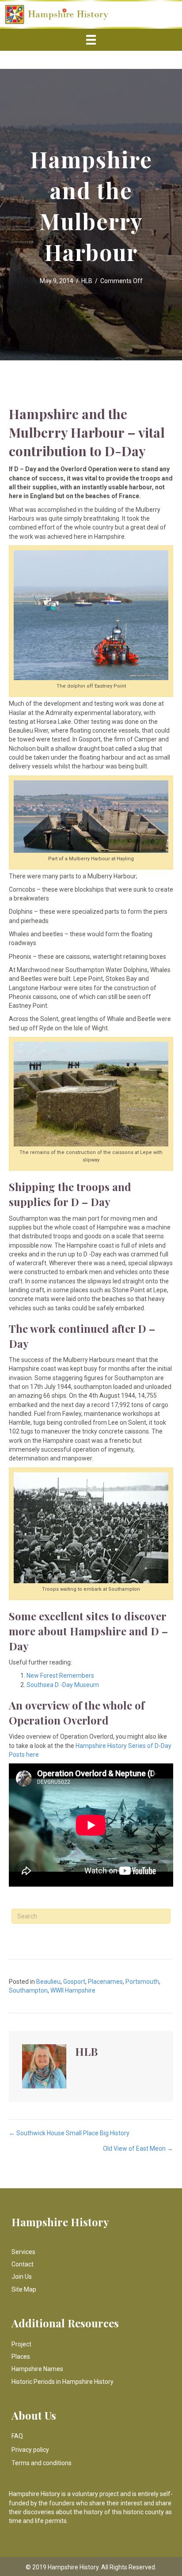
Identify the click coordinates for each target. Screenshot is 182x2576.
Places (21, 2357)
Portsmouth (142, 1982)
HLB (87, 281)
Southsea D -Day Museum (63, 1685)
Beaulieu (48, 1982)
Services (23, 2252)
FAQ (17, 2436)
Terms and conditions (42, 2463)
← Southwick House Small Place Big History (69, 2133)
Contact (23, 2264)
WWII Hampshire (73, 1990)
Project (21, 2344)
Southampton (28, 1990)
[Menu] (91, 40)
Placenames (105, 1982)
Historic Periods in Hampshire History (63, 2382)
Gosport (74, 1982)
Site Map (24, 2289)
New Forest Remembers (60, 1676)
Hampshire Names (37, 2369)
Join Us (22, 2277)
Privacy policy (30, 2450)
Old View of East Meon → (138, 2149)
